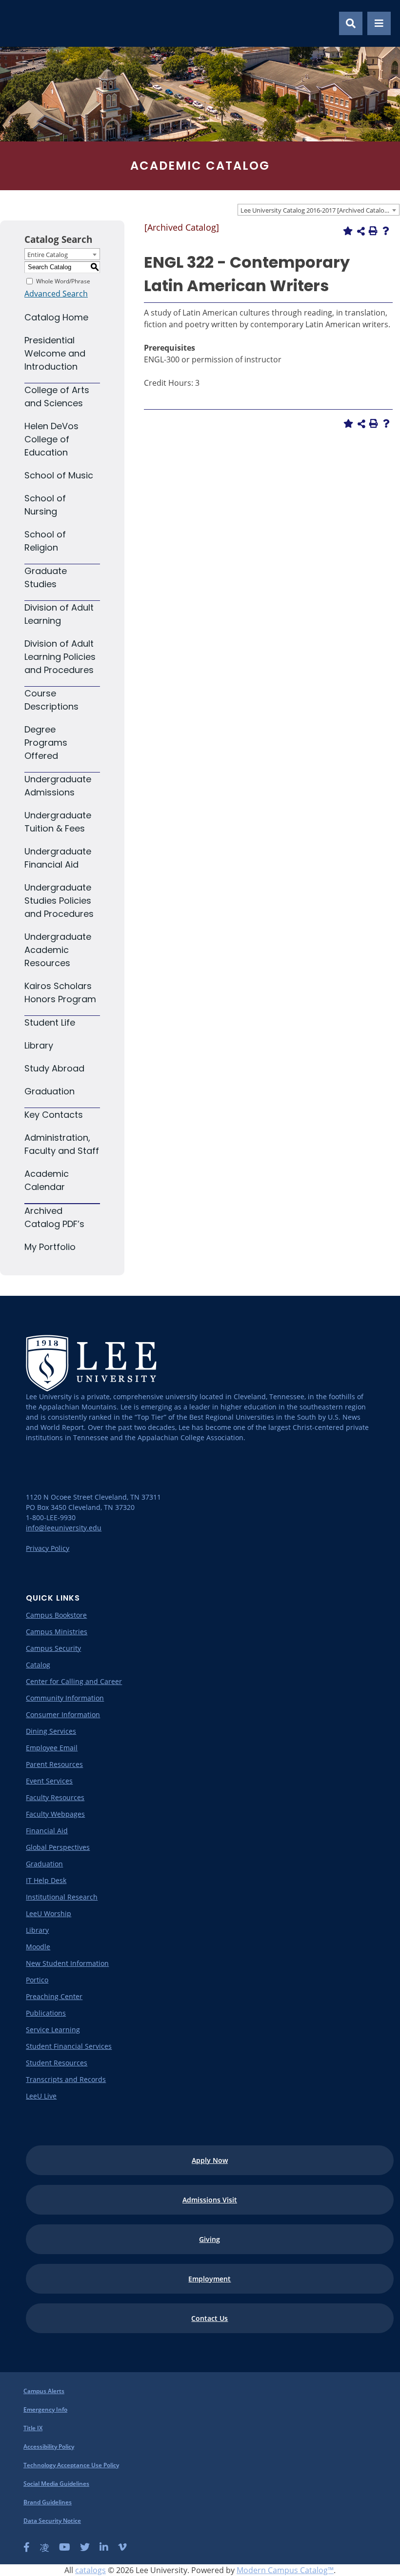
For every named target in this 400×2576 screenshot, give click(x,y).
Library (39, 1045)
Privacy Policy (48, 1548)
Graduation (50, 1091)
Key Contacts (54, 1115)
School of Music (59, 475)
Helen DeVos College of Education (51, 439)
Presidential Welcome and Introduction (55, 353)
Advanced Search (56, 294)
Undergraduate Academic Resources (58, 950)
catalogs (90, 2570)
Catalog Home (56, 317)
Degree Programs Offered (46, 743)
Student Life (50, 1022)
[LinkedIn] (104, 2547)
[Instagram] (44, 2547)
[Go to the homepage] (19, 23)
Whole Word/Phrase (63, 281)
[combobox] (319, 210)
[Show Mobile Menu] (379, 23)
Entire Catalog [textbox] (48, 255)
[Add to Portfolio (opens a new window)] (348, 231)
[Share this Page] (361, 231)
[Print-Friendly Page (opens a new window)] (373, 231)
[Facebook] (27, 2547)
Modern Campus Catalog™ (285, 2570)
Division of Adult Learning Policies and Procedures (60, 657)
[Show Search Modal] (351, 23)
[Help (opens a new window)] (386, 231)
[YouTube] (65, 2547)
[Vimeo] (122, 2547)
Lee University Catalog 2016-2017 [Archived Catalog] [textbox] (315, 210)
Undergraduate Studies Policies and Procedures (59, 901)
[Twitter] (85, 2547)
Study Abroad (54, 1068)
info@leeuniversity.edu (64, 1528)
